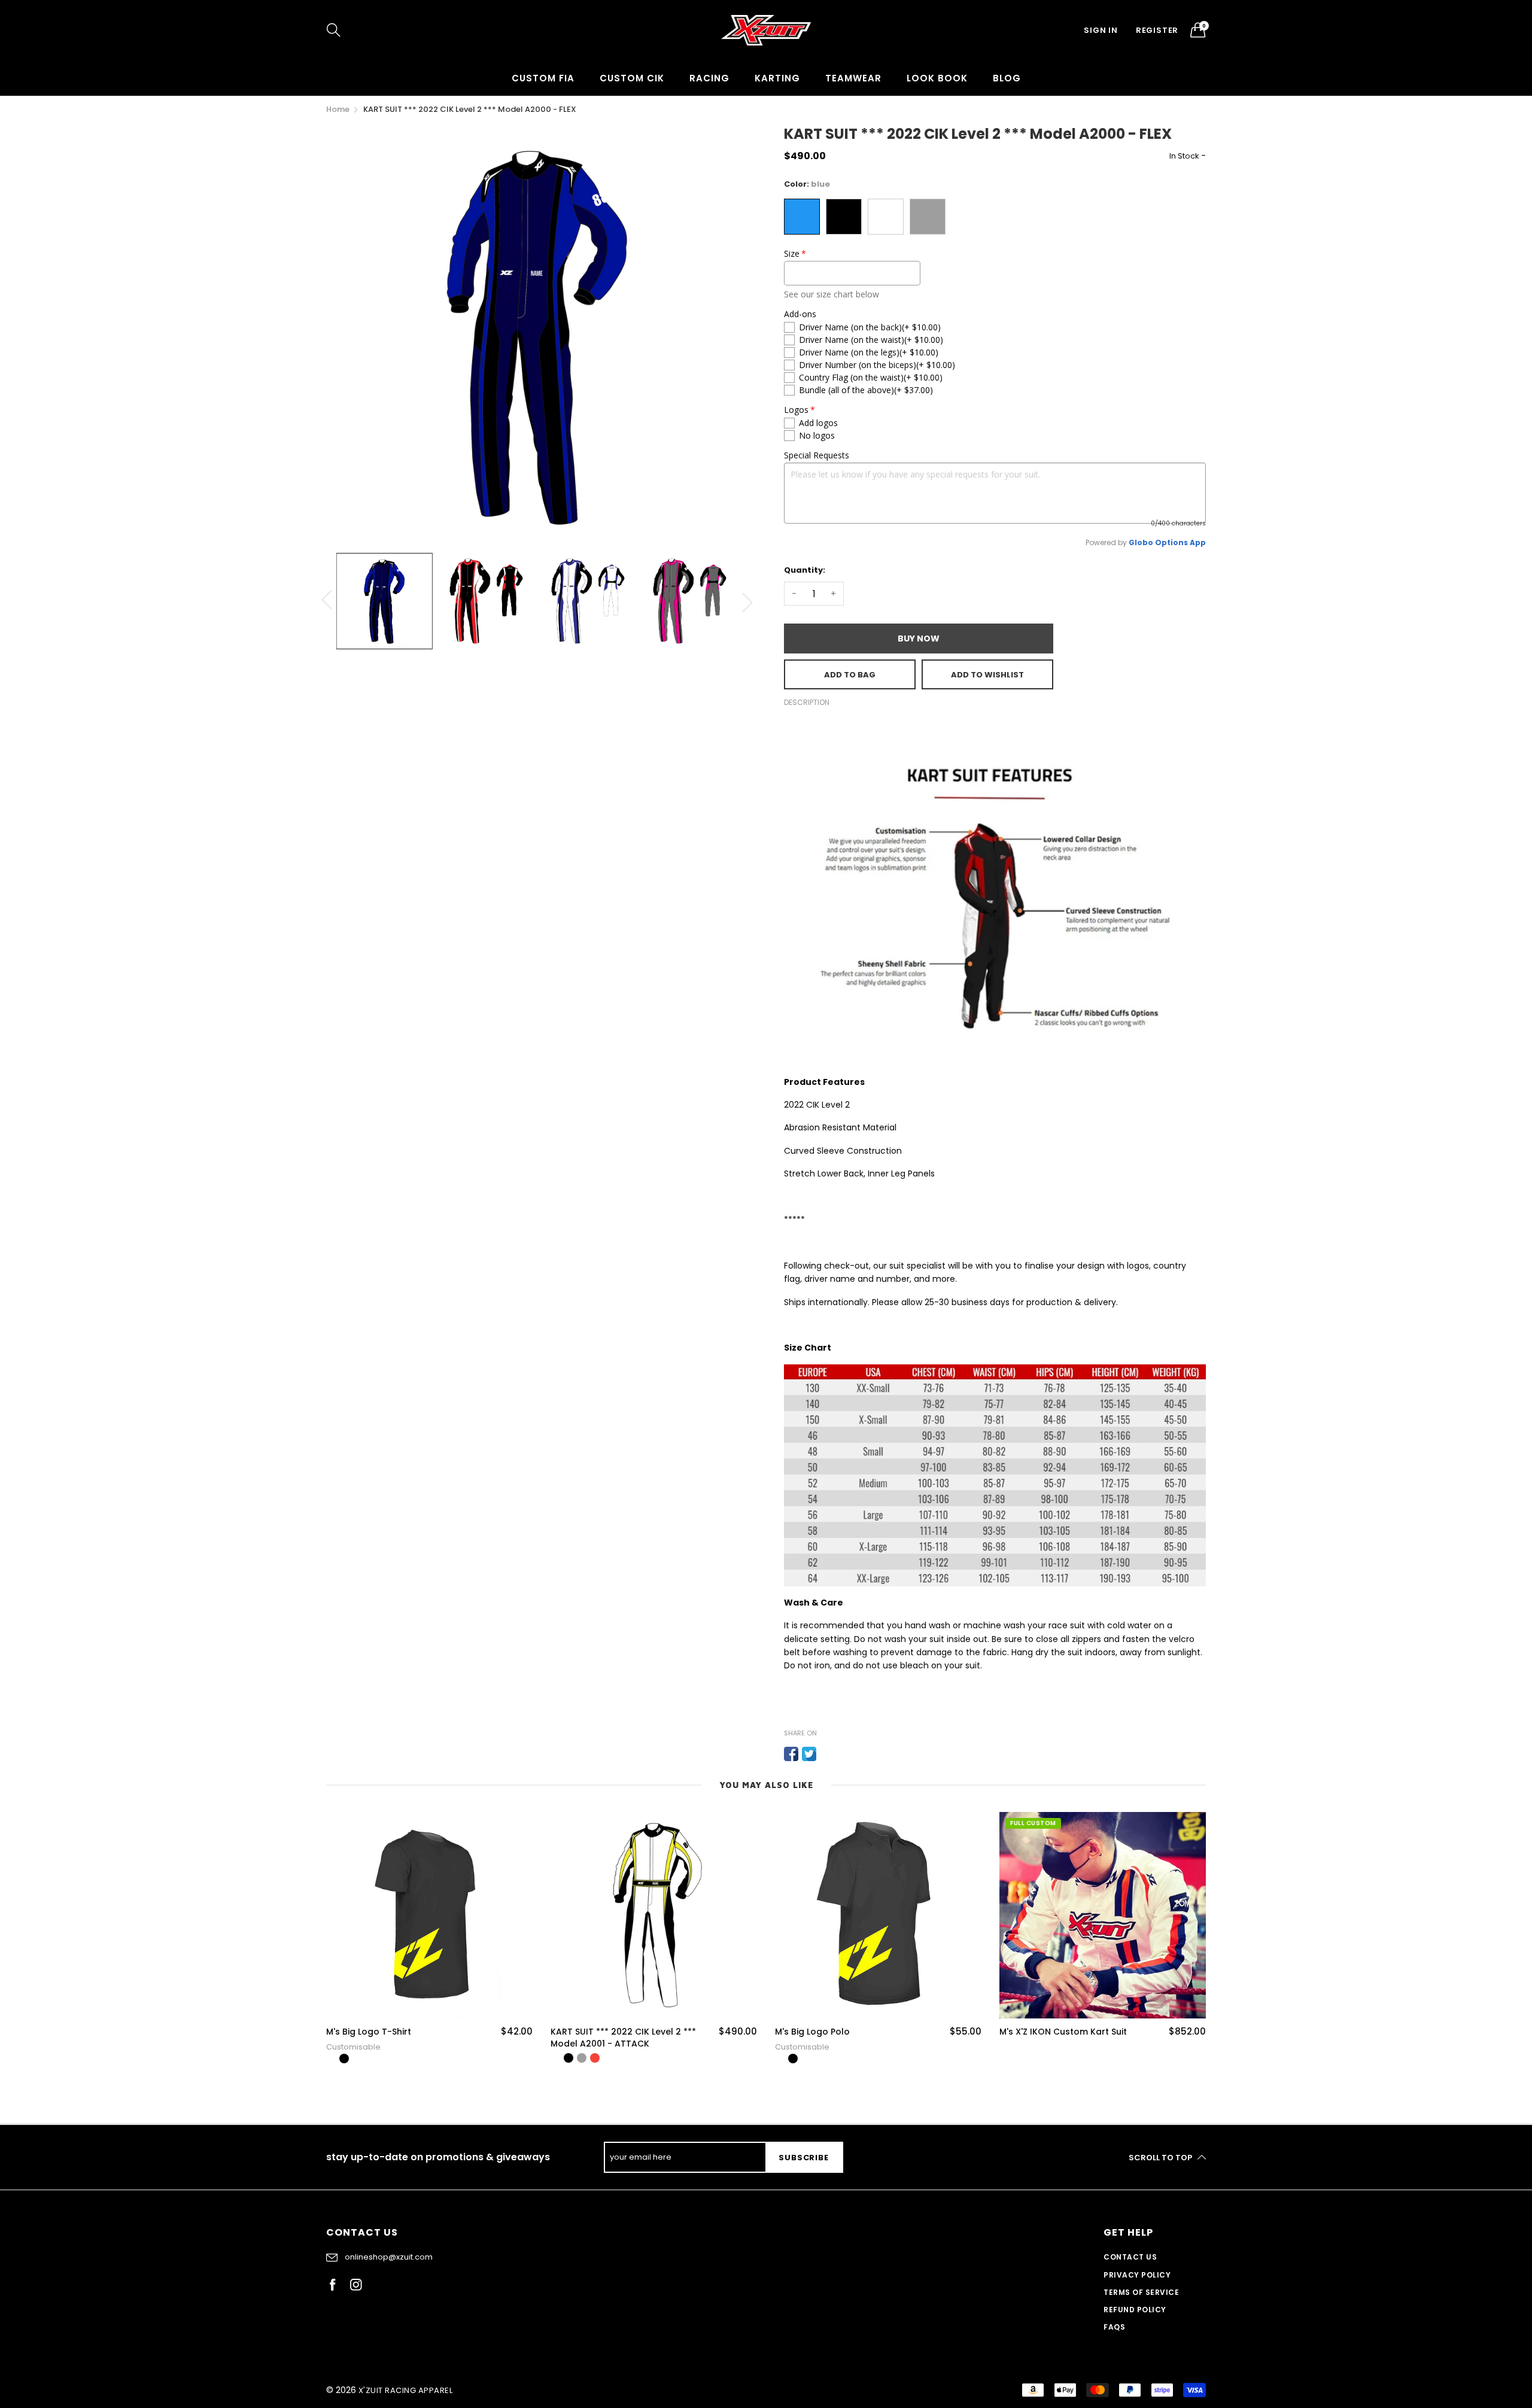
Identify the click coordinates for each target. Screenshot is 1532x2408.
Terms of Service (1141, 2292)
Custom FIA (543, 78)
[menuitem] (543, 78)
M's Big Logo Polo (812, 2032)
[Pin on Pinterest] (827, 1754)
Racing (709, 78)
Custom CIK (632, 78)
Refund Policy (1135, 2310)
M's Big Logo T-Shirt (369, 2032)
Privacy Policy (1137, 2275)
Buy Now (919, 639)
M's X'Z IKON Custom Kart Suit (1063, 2032)
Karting (777, 78)
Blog (1007, 78)
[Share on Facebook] (791, 1754)
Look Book (937, 78)
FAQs (1114, 2327)
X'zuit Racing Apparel (405, 2390)
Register (1157, 30)
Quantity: (805, 570)
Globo (1141, 542)
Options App (1180, 542)
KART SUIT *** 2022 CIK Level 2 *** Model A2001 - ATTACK (623, 2038)
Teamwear (853, 78)
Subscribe (803, 2158)
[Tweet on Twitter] (809, 1754)
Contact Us (1130, 2257)
